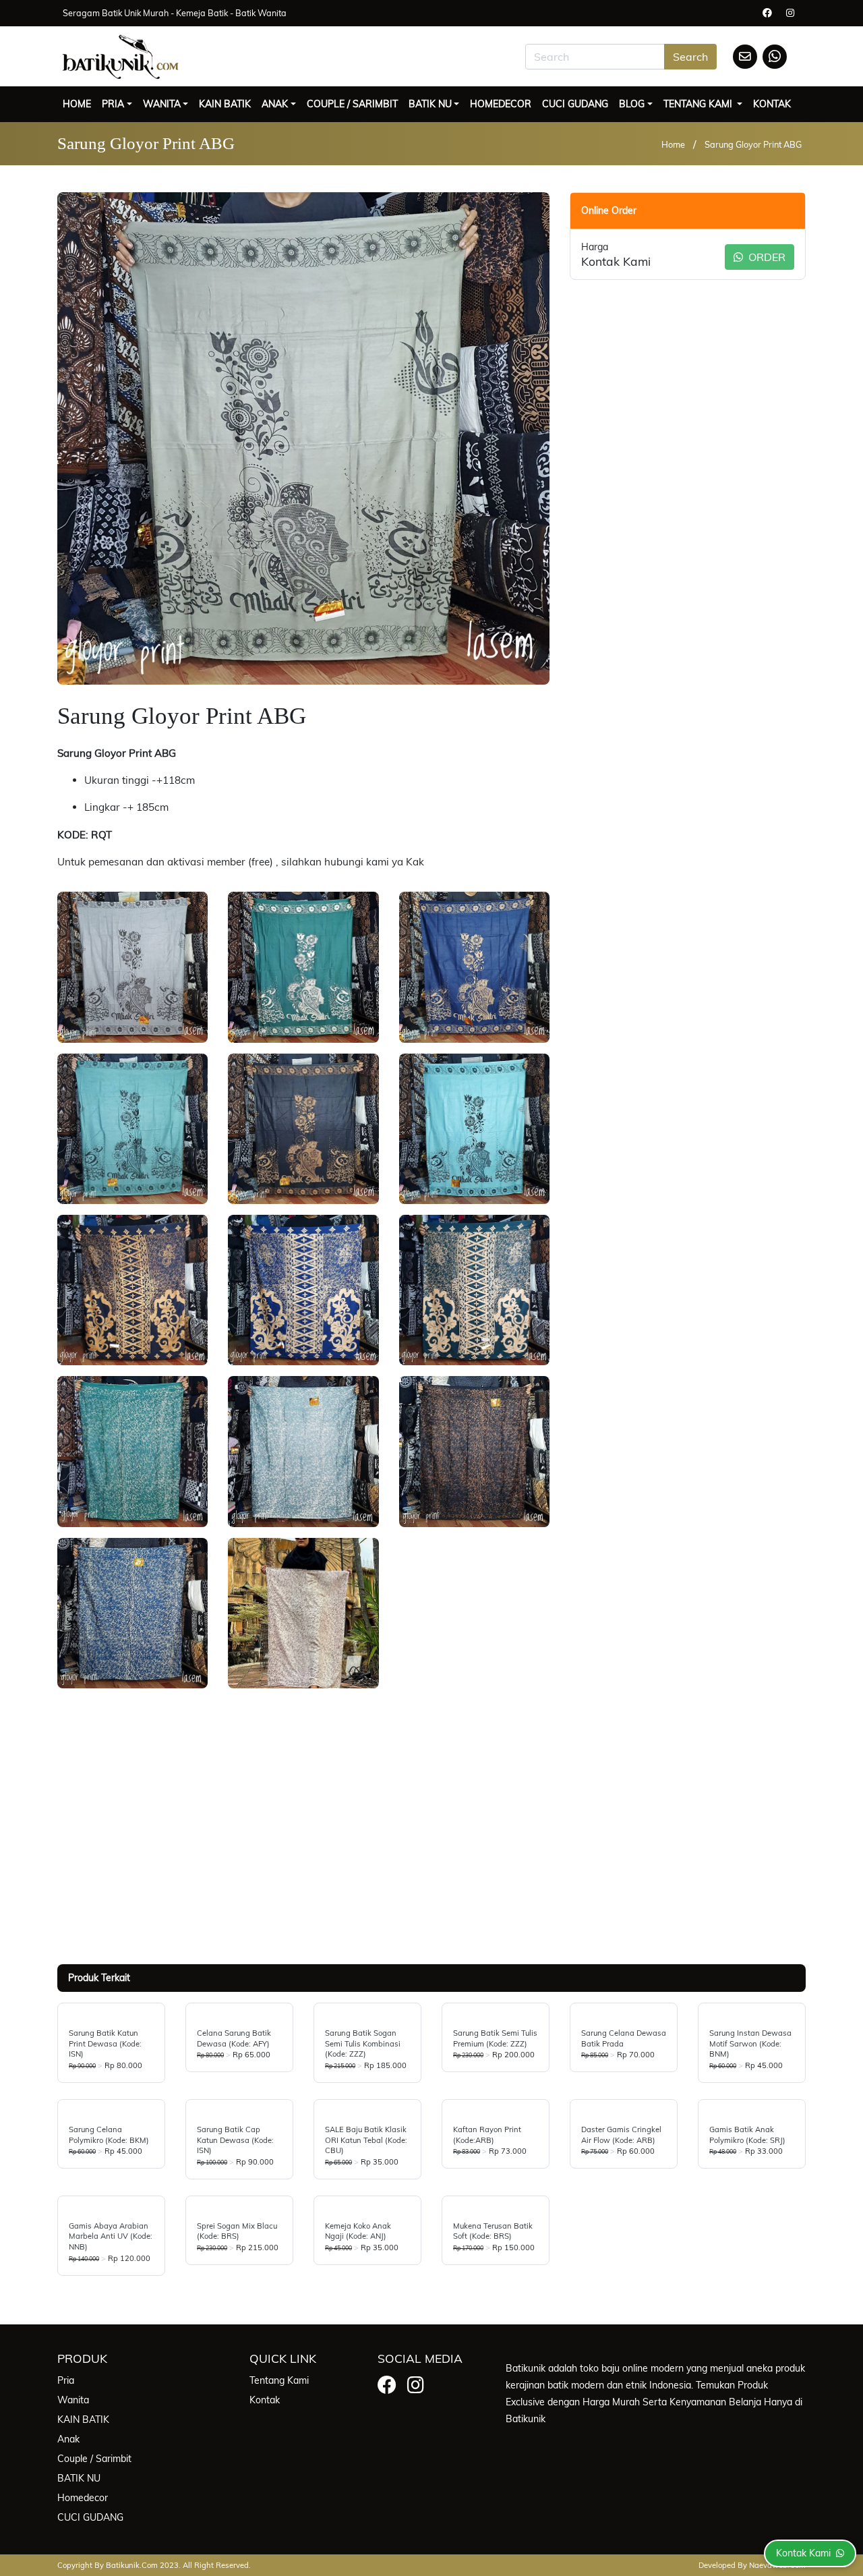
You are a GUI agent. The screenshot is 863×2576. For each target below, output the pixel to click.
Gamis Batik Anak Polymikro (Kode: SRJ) (747, 2135)
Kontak (772, 104)
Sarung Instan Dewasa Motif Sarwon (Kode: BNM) (750, 2043)
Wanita (162, 104)
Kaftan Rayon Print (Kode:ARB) (487, 2135)
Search (690, 57)
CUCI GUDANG (575, 104)
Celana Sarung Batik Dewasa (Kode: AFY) (234, 2038)
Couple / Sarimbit (352, 104)
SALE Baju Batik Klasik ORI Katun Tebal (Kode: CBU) (366, 2140)
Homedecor (501, 104)
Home (77, 104)
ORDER (766, 257)
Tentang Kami (699, 104)
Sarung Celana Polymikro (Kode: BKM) (109, 2135)
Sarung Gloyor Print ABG (753, 144)
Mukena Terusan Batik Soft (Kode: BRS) (493, 2231)
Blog (632, 104)
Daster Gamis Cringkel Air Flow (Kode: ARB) (621, 2135)
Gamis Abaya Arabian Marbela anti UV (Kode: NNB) (111, 2236)
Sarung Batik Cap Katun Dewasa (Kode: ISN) (235, 2140)
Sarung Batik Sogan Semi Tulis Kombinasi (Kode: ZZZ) (363, 2043)
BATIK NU (430, 104)
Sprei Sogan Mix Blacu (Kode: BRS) (237, 2231)
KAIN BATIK (225, 104)
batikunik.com (132, 2565)
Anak (275, 104)
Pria (113, 104)
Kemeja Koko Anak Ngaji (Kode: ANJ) (358, 2231)
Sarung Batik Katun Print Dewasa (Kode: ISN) (105, 2043)
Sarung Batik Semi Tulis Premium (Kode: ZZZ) (495, 2038)
